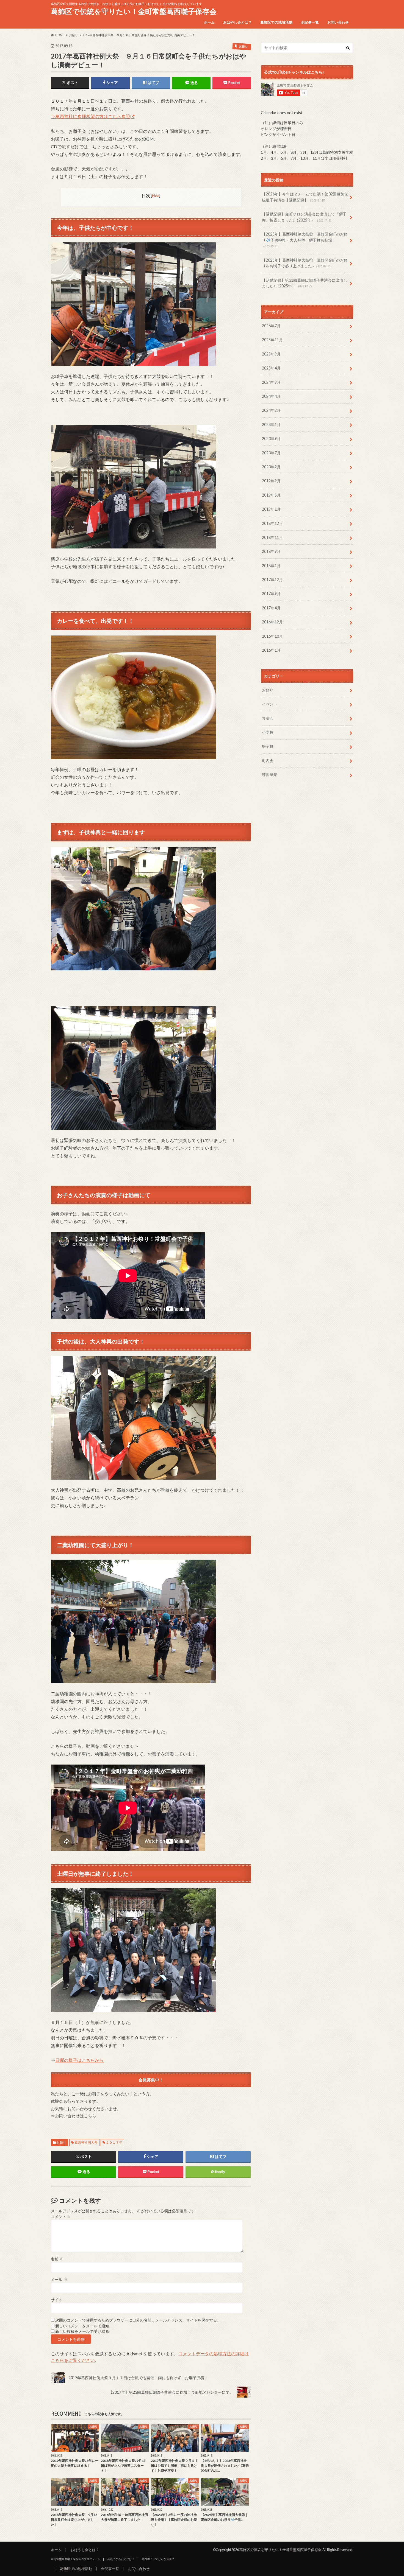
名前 (57, 2259)
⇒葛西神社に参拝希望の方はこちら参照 (90, 116)
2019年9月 (271, 481)
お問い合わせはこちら (76, 2116)
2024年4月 (271, 396)
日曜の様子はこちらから (79, 2060)
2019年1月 (271, 509)
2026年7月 (271, 326)
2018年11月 (272, 537)
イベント (270, 704)
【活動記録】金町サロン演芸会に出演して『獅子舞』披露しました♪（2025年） (304, 217)
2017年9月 (271, 594)
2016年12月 (272, 622)
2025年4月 (271, 368)
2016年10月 (272, 636)
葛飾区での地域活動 (276, 22)
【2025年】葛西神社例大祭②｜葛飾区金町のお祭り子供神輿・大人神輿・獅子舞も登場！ (305, 240)
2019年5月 (271, 495)
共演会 (268, 718)
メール (59, 2280)
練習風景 (270, 775)
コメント (61, 2217)
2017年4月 (271, 608)
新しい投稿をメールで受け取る (82, 2331)
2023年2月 (271, 467)
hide (156, 196)
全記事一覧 (310, 22)
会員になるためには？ (121, 2559)
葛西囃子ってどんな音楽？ (158, 2559)
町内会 (268, 761)
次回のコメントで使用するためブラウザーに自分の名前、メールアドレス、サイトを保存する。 (138, 2320)
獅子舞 (268, 746)
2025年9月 (271, 354)
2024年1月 (271, 425)
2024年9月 (271, 382)
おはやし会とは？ (237, 22)
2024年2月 (271, 410)
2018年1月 (271, 566)
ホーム (209, 22)
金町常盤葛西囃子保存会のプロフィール (76, 2559)
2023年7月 (271, 453)
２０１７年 (114, 2142)
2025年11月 (272, 340)
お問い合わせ (338, 22)
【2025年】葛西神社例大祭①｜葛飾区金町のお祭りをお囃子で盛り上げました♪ (305, 263)
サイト (57, 2300)
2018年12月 (272, 523)
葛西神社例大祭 (86, 2142)
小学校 (268, 732)
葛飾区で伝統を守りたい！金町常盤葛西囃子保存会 (134, 11)
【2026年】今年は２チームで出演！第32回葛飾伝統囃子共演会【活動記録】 (305, 197)
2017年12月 (272, 580)
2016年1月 (271, 650)
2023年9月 (271, 439)
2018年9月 (271, 551)
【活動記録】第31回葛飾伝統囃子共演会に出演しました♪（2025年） (305, 283)
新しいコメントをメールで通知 (82, 2326)
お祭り (61, 2142)
